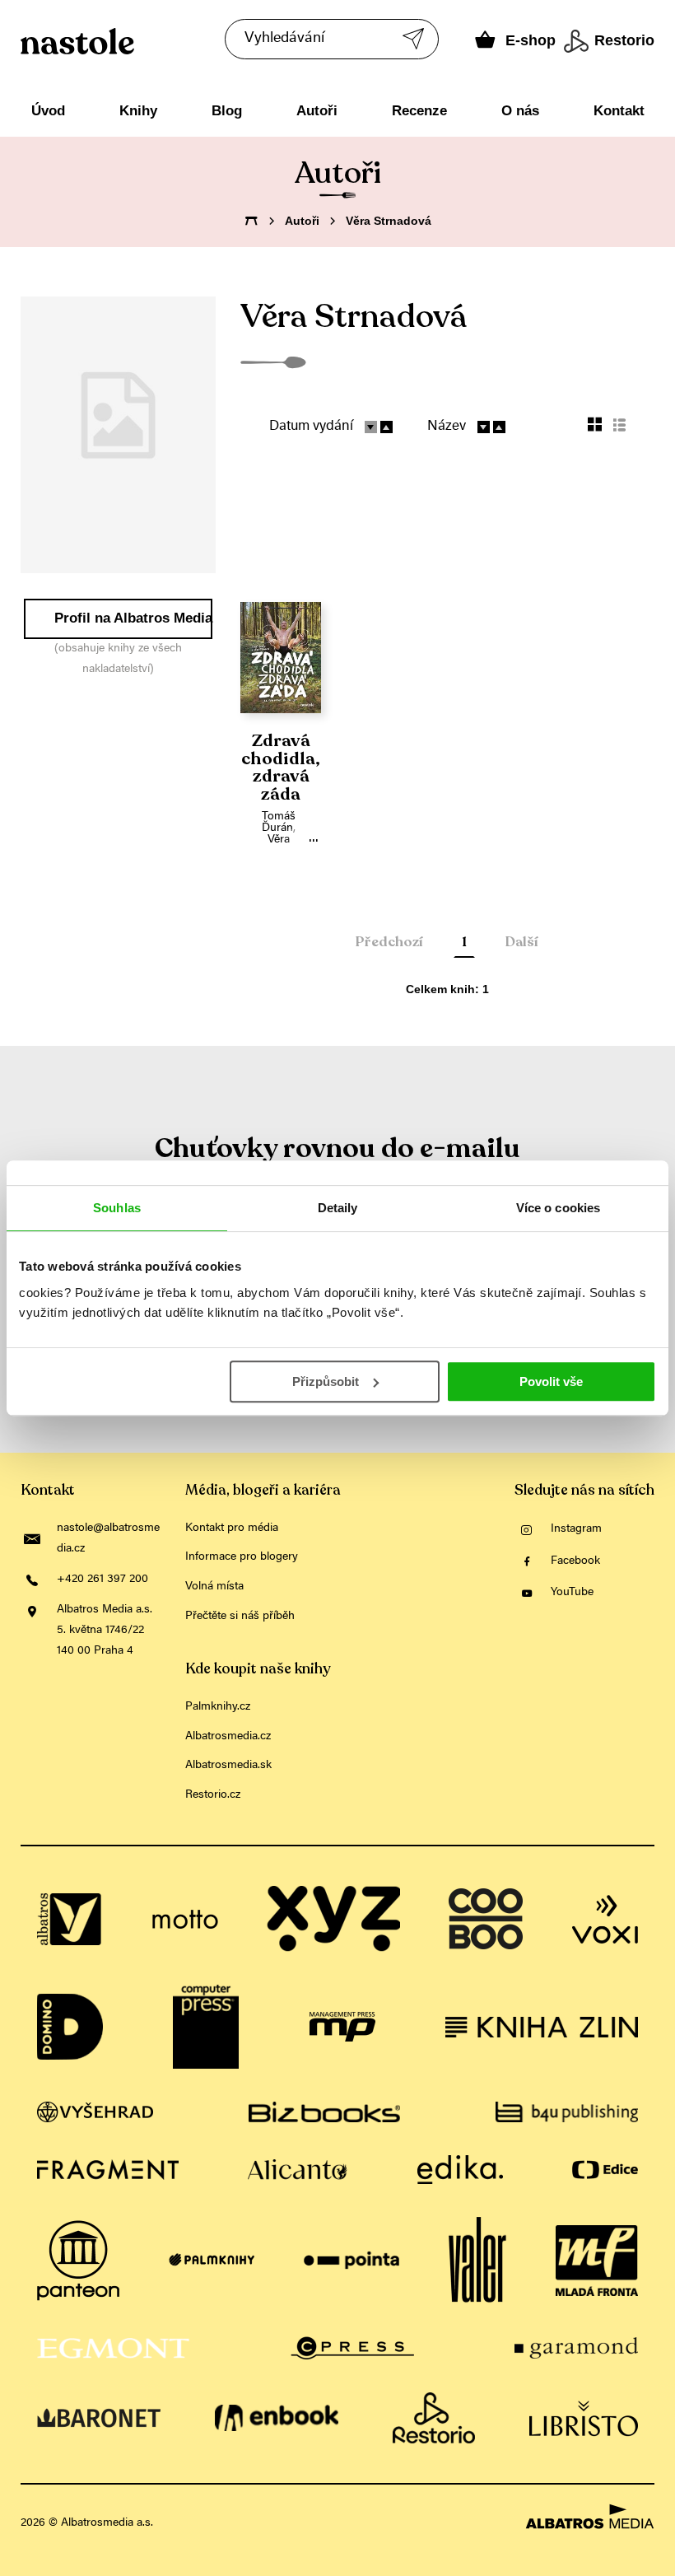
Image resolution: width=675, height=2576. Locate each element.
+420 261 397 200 (102, 1580)
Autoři (317, 111)
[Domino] (70, 2027)
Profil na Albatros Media (133, 618)
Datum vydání (311, 427)
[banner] (155, 41)
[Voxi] (605, 1919)
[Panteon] (78, 2261)
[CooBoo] (486, 1919)
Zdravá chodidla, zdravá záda (281, 768)
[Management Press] (342, 2027)
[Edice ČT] (605, 2170)
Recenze (419, 111)
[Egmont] (113, 2348)
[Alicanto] (298, 2170)
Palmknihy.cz (218, 1707)
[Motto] (185, 1919)
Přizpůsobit (326, 1381)
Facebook (575, 1561)
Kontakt (619, 111)
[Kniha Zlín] (542, 2027)
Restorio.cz (213, 1795)
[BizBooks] (324, 2112)
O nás (520, 111)
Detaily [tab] (338, 1208)
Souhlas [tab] (117, 1208)
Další (522, 942)
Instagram (576, 1529)
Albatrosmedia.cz (228, 1737)
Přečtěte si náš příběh (240, 1617)
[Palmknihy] (212, 2261)
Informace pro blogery (242, 1557)
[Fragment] (108, 2170)
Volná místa (214, 1587)
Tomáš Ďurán (279, 823)
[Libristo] (584, 2418)
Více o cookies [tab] (558, 1208)
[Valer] (477, 2261)
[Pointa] (352, 2261)
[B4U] (567, 2112)
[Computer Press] (206, 2027)
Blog (227, 111)
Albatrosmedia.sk (228, 1766)
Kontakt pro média (232, 1528)
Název (447, 427)
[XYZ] (333, 1919)
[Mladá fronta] (597, 2261)
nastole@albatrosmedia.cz (108, 1539)
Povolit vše (551, 1381)
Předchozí (389, 942)
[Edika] (460, 2170)
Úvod (48, 111)
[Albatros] (70, 1919)
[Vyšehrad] (95, 2112)
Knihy (138, 111)
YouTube (572, 1593)
